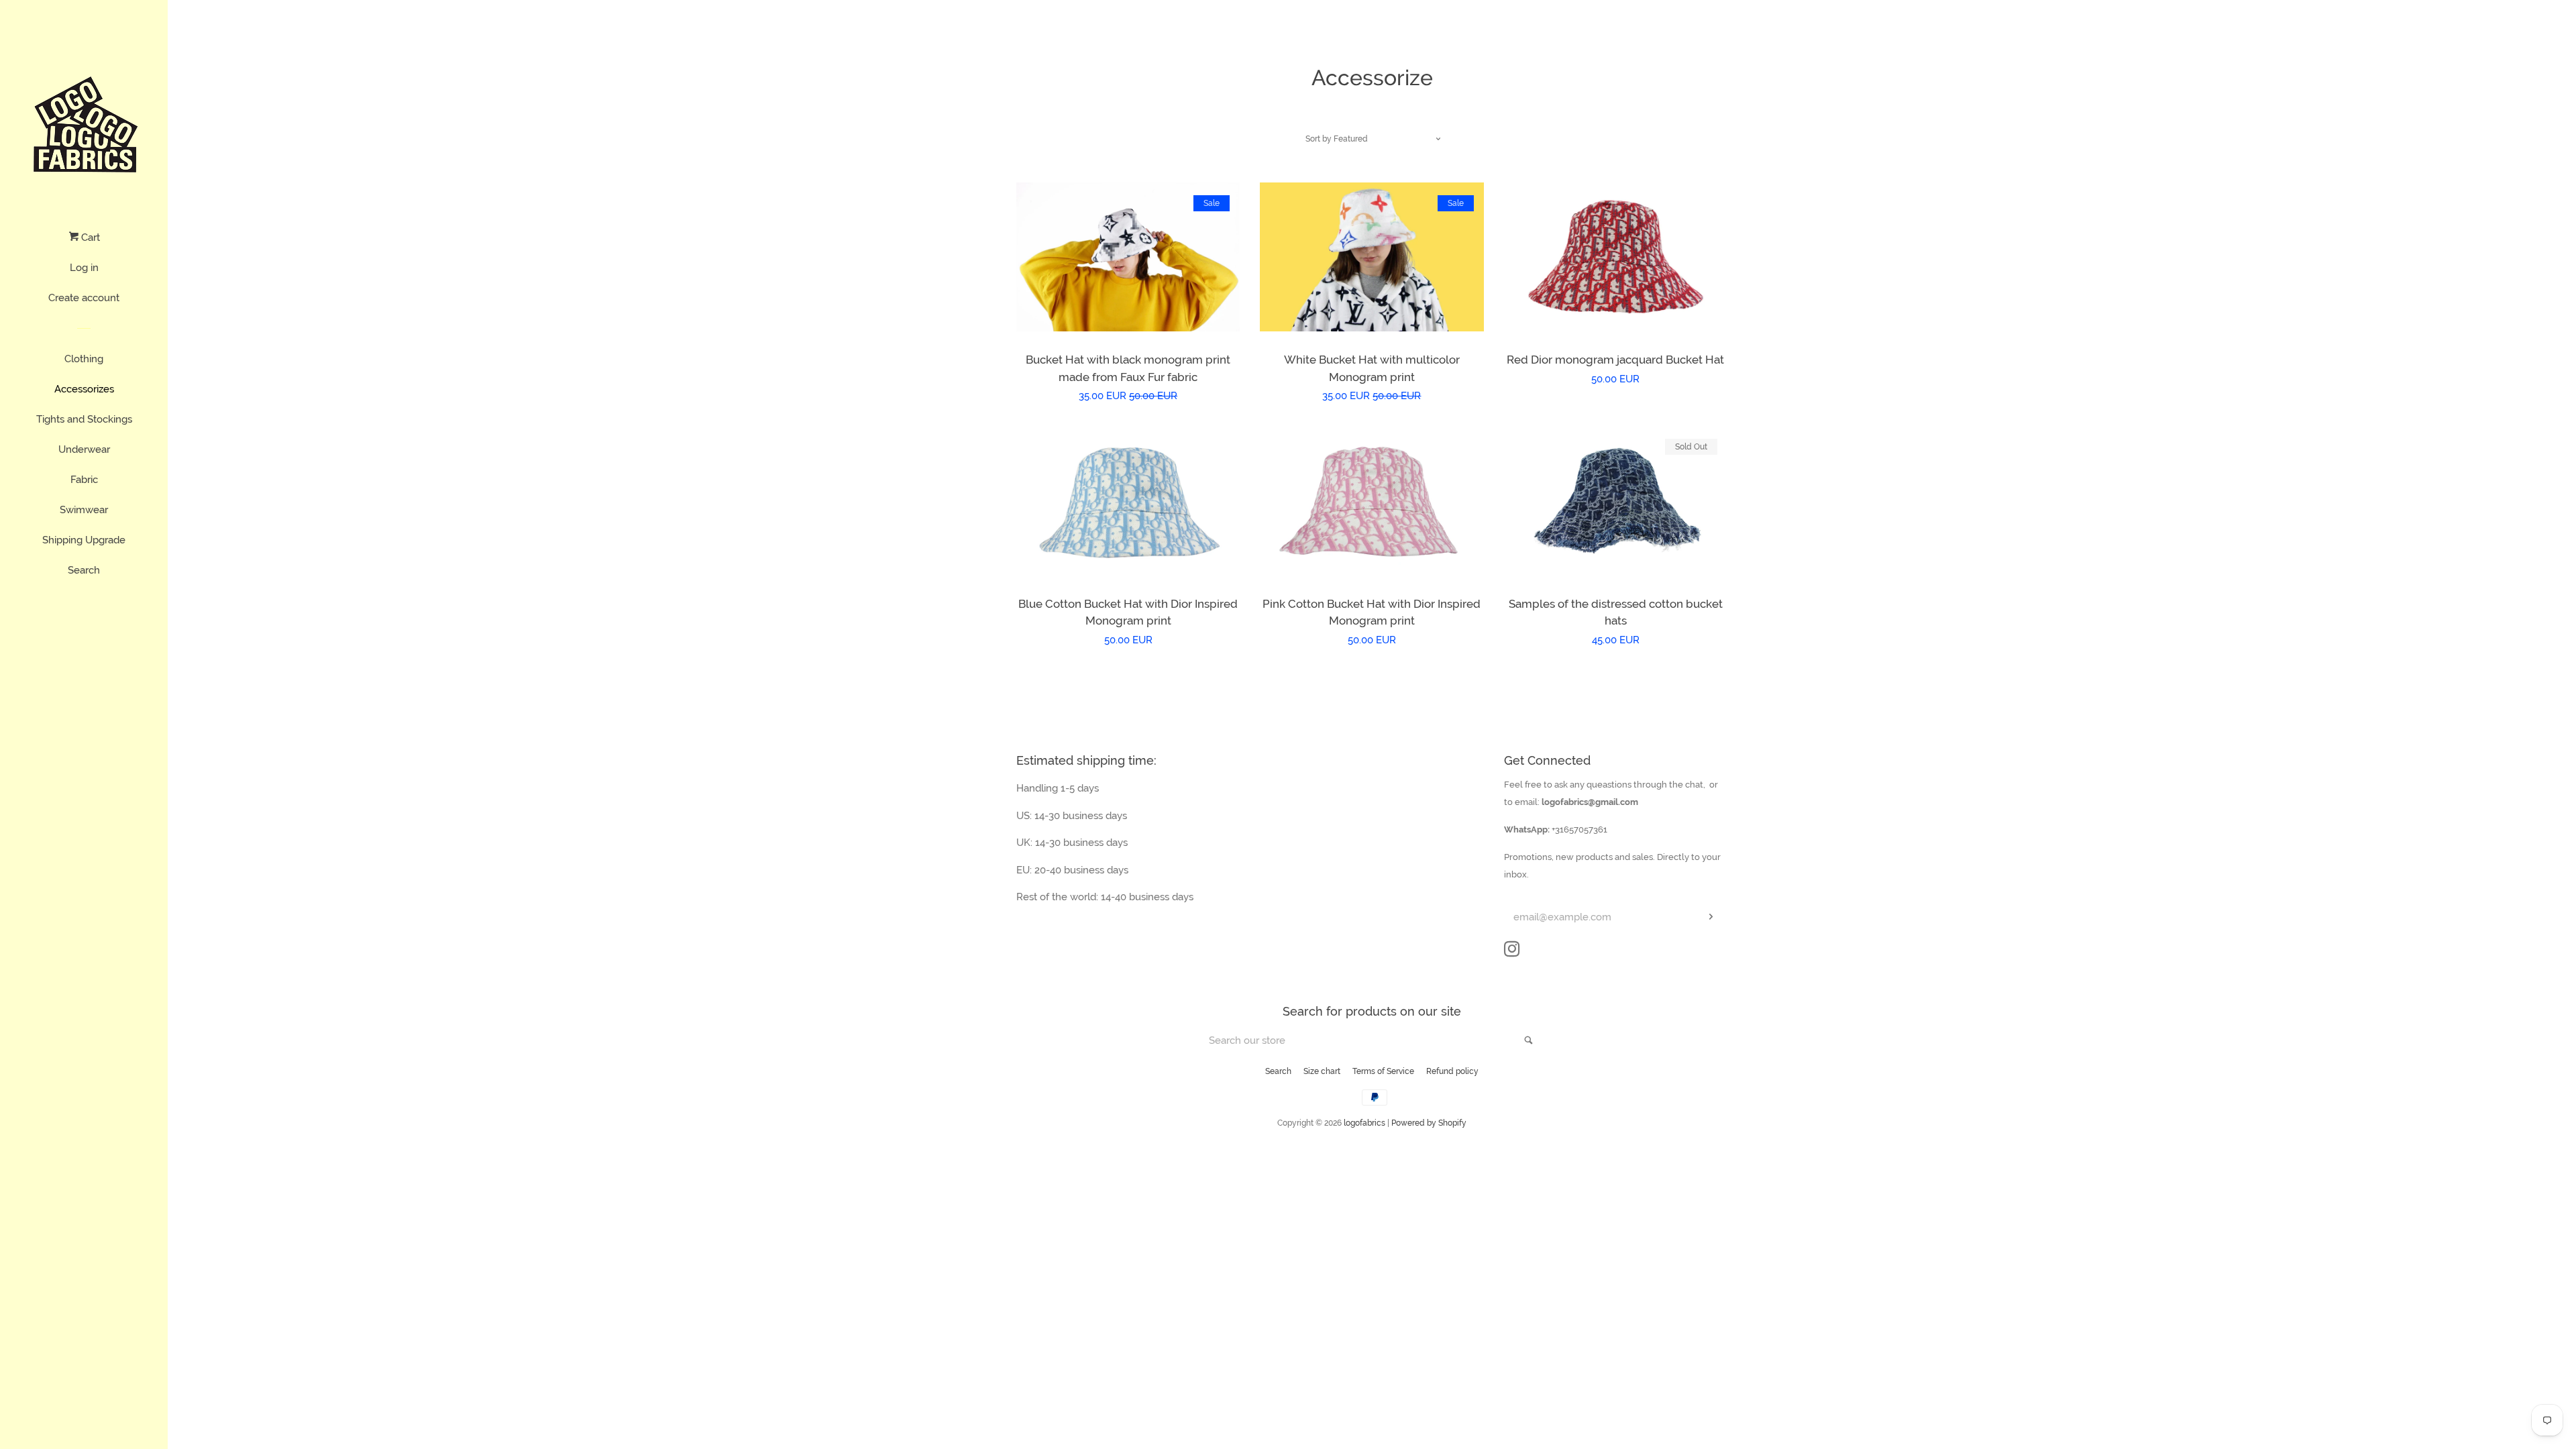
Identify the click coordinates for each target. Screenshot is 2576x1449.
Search (84, 570)
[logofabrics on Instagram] (1512, 952)
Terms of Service (1383, 1071)
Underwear (84, 449)
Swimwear (84, 510)
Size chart (1322, 1071)
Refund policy (1452, 1071)
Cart (89, 237)
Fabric (84, 480)
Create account (84, 298)
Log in (84, 268)
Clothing (84, 359)
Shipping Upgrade (84, 540)
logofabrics (1364, 1123)
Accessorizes (84, 389)
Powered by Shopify (1429, 1123)
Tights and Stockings (84, 419)
